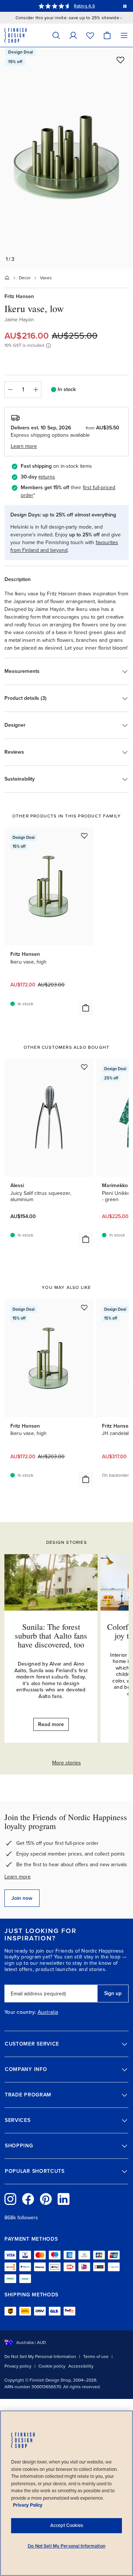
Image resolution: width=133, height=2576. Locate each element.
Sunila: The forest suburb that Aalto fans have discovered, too (51, 1635)
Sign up (113, 1993)
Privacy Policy (28, 2505)
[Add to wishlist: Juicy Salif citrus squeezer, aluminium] (84, 1067)
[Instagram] (10, 2199)
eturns (48, 477)
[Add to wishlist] (120, 60)
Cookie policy (52, 2366)
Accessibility (81, 2366)
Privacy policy (18, 2366)
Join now (22, 1898)
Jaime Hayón (19, 320)
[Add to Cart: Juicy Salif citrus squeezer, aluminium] (86, 1239)
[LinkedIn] (64, 2199)
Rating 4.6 (84, 6)
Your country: (20, 2012)
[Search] (56, 35)
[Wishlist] (90, 35)
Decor (25, 278)
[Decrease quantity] (10, 390)
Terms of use (96, 2357)
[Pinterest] (46, 2199)
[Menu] (124, 35)
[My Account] (73, 35)
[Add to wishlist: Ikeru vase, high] (84, 836)
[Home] (7, 278)
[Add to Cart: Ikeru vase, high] (86, 1008)
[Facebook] (28, 2199)
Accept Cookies (67, 2525)
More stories (66, 1763)
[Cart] (107, 35)
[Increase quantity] (36, 390)
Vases (46, 278)
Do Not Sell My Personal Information (40, 2357)
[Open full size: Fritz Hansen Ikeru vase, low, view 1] (66, 158)
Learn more (18, 1877)
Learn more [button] (24, 446)
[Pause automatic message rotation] (125, 6)
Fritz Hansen (19, 296)
